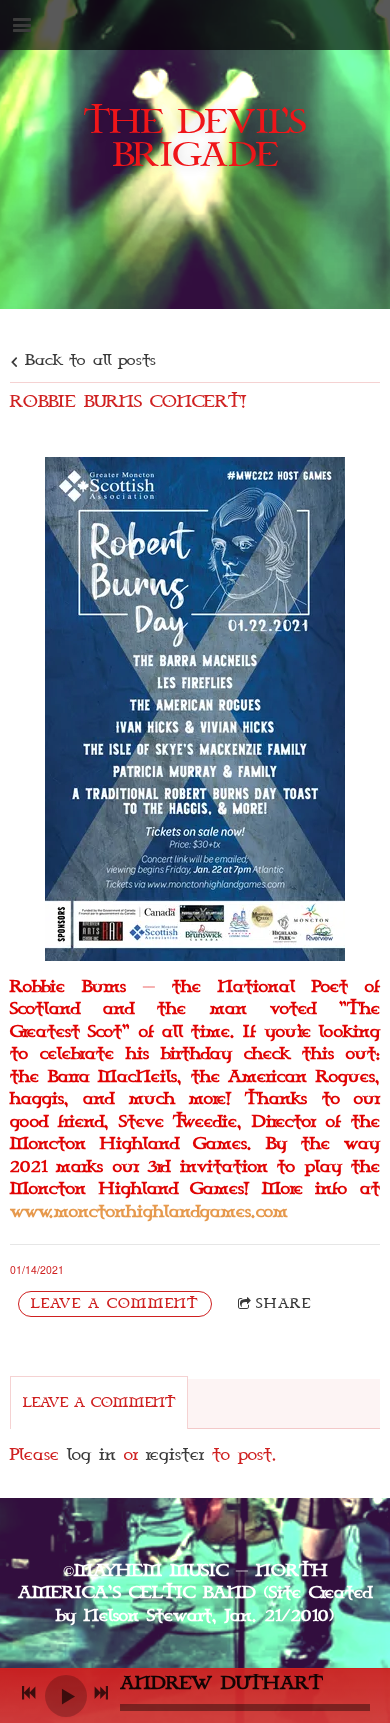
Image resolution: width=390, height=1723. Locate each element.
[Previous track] (29, 1693)
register (175, 1454)
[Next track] (101, 1693)
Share (283, 1304)
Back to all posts (87, 360)
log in (91, 1454)
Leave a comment (115, 1304)
